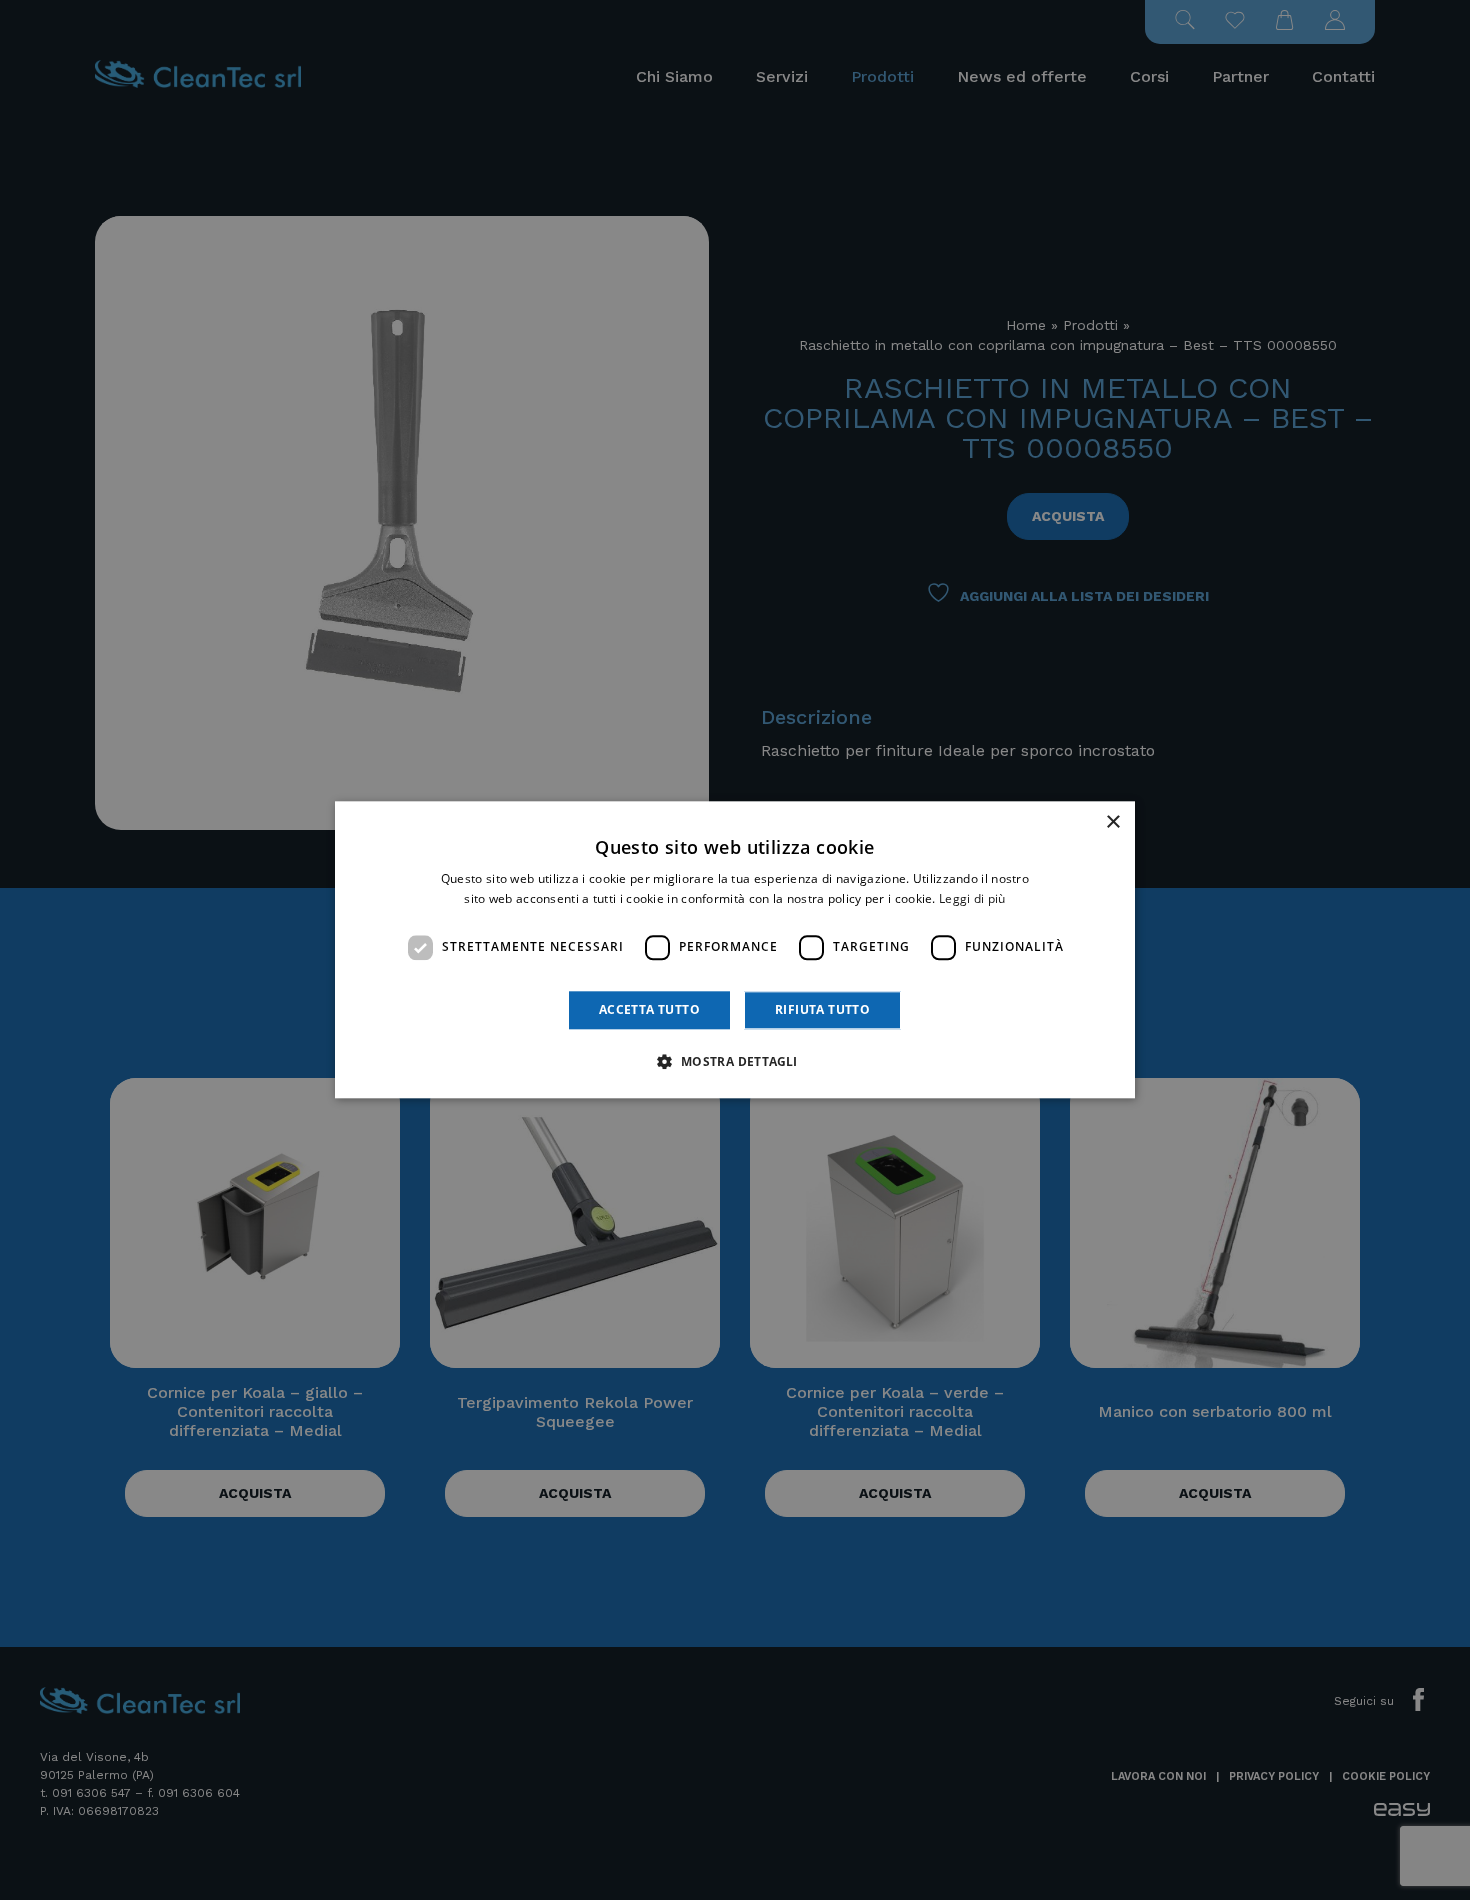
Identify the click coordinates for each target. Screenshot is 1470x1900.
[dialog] (735, 949)
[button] (734, 1062)
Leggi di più (972, 899)
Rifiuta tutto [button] (822, 1009)
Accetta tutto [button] (649, 1009)
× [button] (1112, 822)
